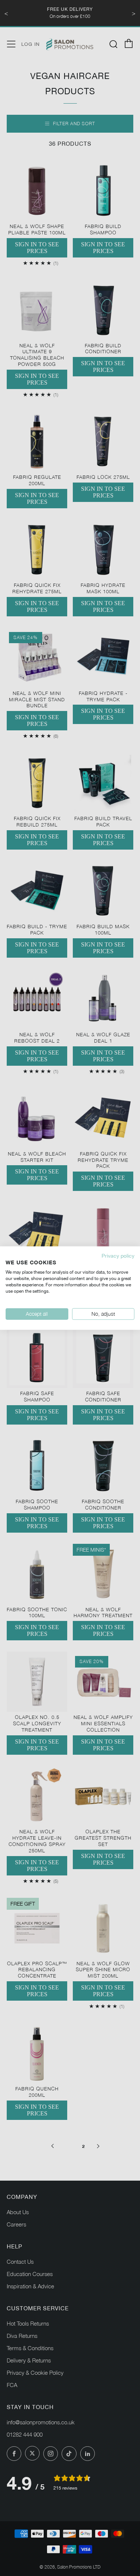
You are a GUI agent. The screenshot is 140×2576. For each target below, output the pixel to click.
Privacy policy (118, 1255)
